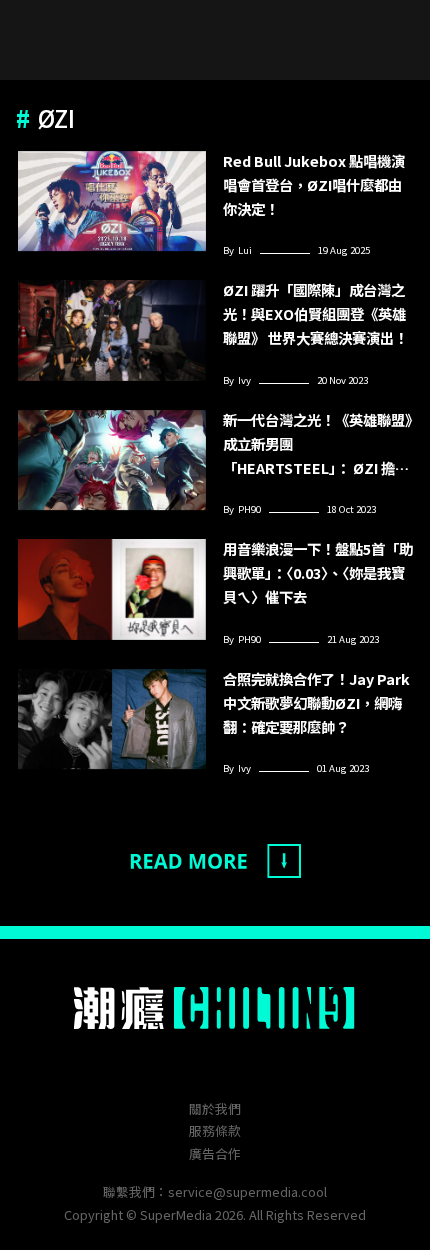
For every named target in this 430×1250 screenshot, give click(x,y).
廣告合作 (215, 1153)
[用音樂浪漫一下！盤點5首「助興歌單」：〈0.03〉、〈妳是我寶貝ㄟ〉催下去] (112, 589)
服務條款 (215, 1130)
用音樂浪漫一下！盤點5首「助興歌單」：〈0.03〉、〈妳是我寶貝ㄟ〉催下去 (318, 572)
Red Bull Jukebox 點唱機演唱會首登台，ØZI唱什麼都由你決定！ (314, 184)
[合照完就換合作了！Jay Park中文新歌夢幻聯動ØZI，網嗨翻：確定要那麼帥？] (112, 719)
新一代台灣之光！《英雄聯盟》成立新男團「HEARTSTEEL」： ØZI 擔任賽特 (317, 444)
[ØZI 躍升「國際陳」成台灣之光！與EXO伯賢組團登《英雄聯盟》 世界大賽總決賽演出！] (112, 330)
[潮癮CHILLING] (215, 1008)
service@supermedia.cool (247, 1191)
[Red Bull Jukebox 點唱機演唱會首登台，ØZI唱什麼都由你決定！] (112, 201)
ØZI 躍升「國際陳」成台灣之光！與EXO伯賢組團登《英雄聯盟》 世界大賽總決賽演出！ (315, 313)
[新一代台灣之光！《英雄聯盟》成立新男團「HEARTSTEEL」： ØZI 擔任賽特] (112, 460)
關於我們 (215, 1108)
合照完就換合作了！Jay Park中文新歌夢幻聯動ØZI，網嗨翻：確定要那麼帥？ (316, 702)
